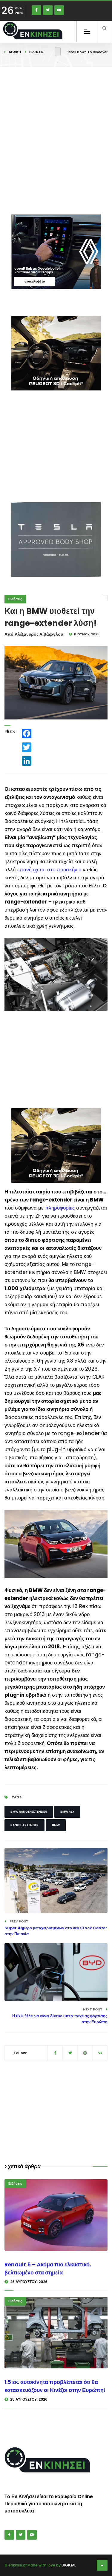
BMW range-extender (29, 1812)
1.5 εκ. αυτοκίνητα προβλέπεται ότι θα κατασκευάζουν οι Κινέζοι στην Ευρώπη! (55, 2386)
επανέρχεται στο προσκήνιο (49, 870)
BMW (56, 1825)
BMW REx (67, 1812)
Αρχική (15, 52)
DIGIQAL (69, 2565)
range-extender (24, 1825)
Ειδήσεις (37, 52)
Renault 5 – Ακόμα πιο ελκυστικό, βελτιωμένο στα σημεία (48, 2268)
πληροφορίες (60, 1208)
